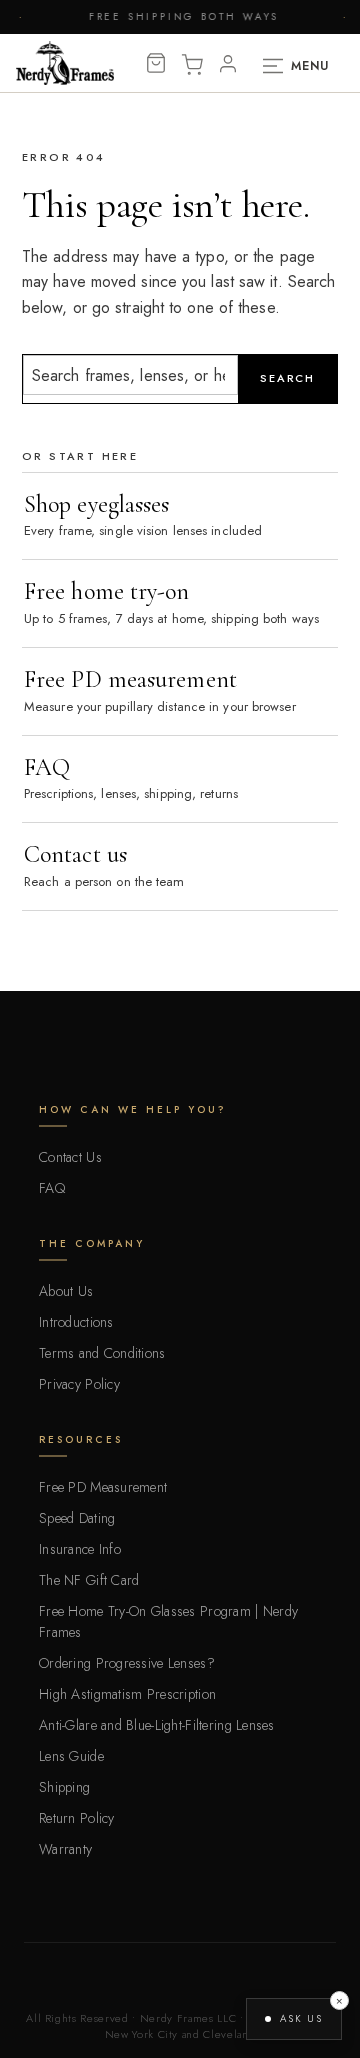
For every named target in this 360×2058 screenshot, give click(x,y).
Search (287, 378)
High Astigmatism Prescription (127, 1694)
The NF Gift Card (89, 1580)
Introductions (76, 1322)
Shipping (64, 1787)
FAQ (52, 1188)
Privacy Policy (79, 1384)
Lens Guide (71, 1756)
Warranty (65, 1849)
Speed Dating (77, 1518)
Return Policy (77, 1818)
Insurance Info (80, 1549)
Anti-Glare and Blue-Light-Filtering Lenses (157, 1725)
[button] (294, 2019)
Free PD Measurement (103, 1487)
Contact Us (70, 1157)
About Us (66, 1291)
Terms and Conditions (102, 1353)
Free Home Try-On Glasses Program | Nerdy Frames (168, 1621)
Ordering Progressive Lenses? (127, 1663)
